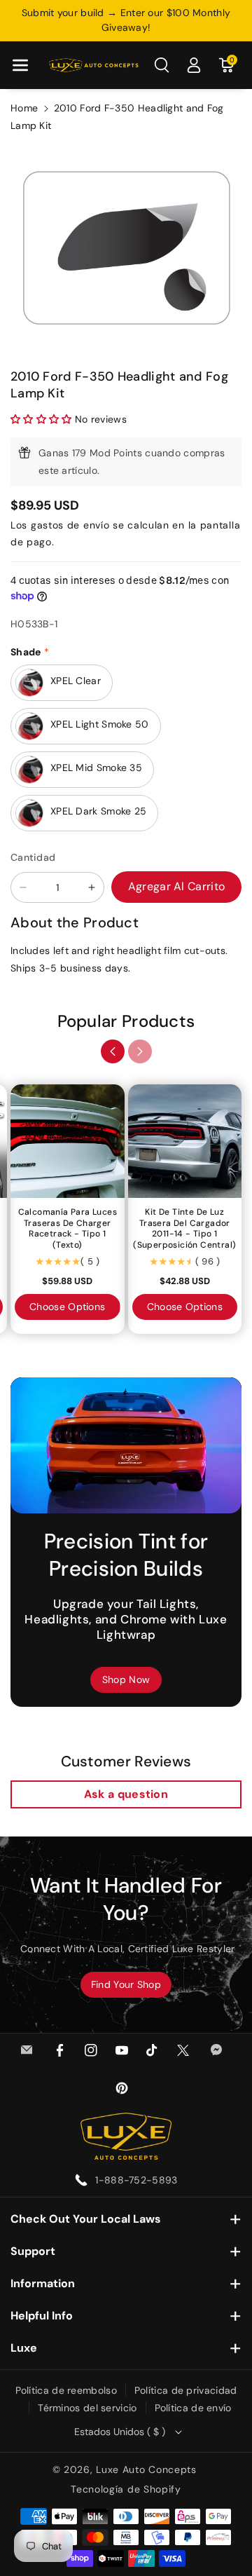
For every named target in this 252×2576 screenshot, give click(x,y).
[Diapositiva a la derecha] (140, 1051)
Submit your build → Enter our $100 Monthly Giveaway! (126, 20)
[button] (20, 65)
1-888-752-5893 (136, 2180)
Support (33, 2251)
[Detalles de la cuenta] (194, 65)
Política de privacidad (186, 2390)
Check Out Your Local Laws (86, 2219)
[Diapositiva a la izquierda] (113, 1051)
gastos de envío (70, 525)
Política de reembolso (66, 2390)
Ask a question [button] (126, 1794)
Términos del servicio (87, 2408)
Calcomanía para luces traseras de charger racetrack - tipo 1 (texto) (68, 1229)
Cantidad (33, 857)
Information (43, 2283)
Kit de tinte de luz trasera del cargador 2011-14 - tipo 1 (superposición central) (184, 1229)
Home (24, 108)
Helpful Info (42, 2316)
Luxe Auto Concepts (146, 2469)
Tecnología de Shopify (126, 2489)
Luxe (24, 2348)
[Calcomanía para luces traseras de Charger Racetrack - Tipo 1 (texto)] (68, 1142)
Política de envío (193, 2408)
